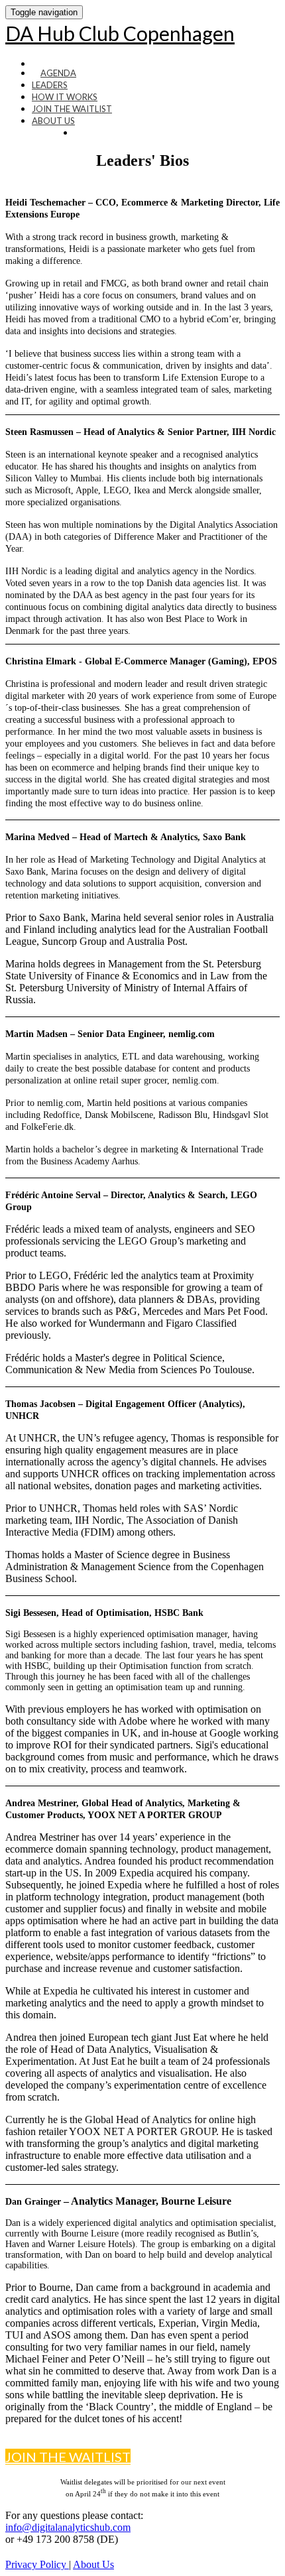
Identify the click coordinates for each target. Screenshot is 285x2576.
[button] (68, 2457)
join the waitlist (72, 109)
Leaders (50, 85)
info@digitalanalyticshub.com (68, 2527)
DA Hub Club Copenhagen (120, 33)
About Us (53, 121)
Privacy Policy (37, 2564)
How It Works (65, 97)
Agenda (58, 73)
